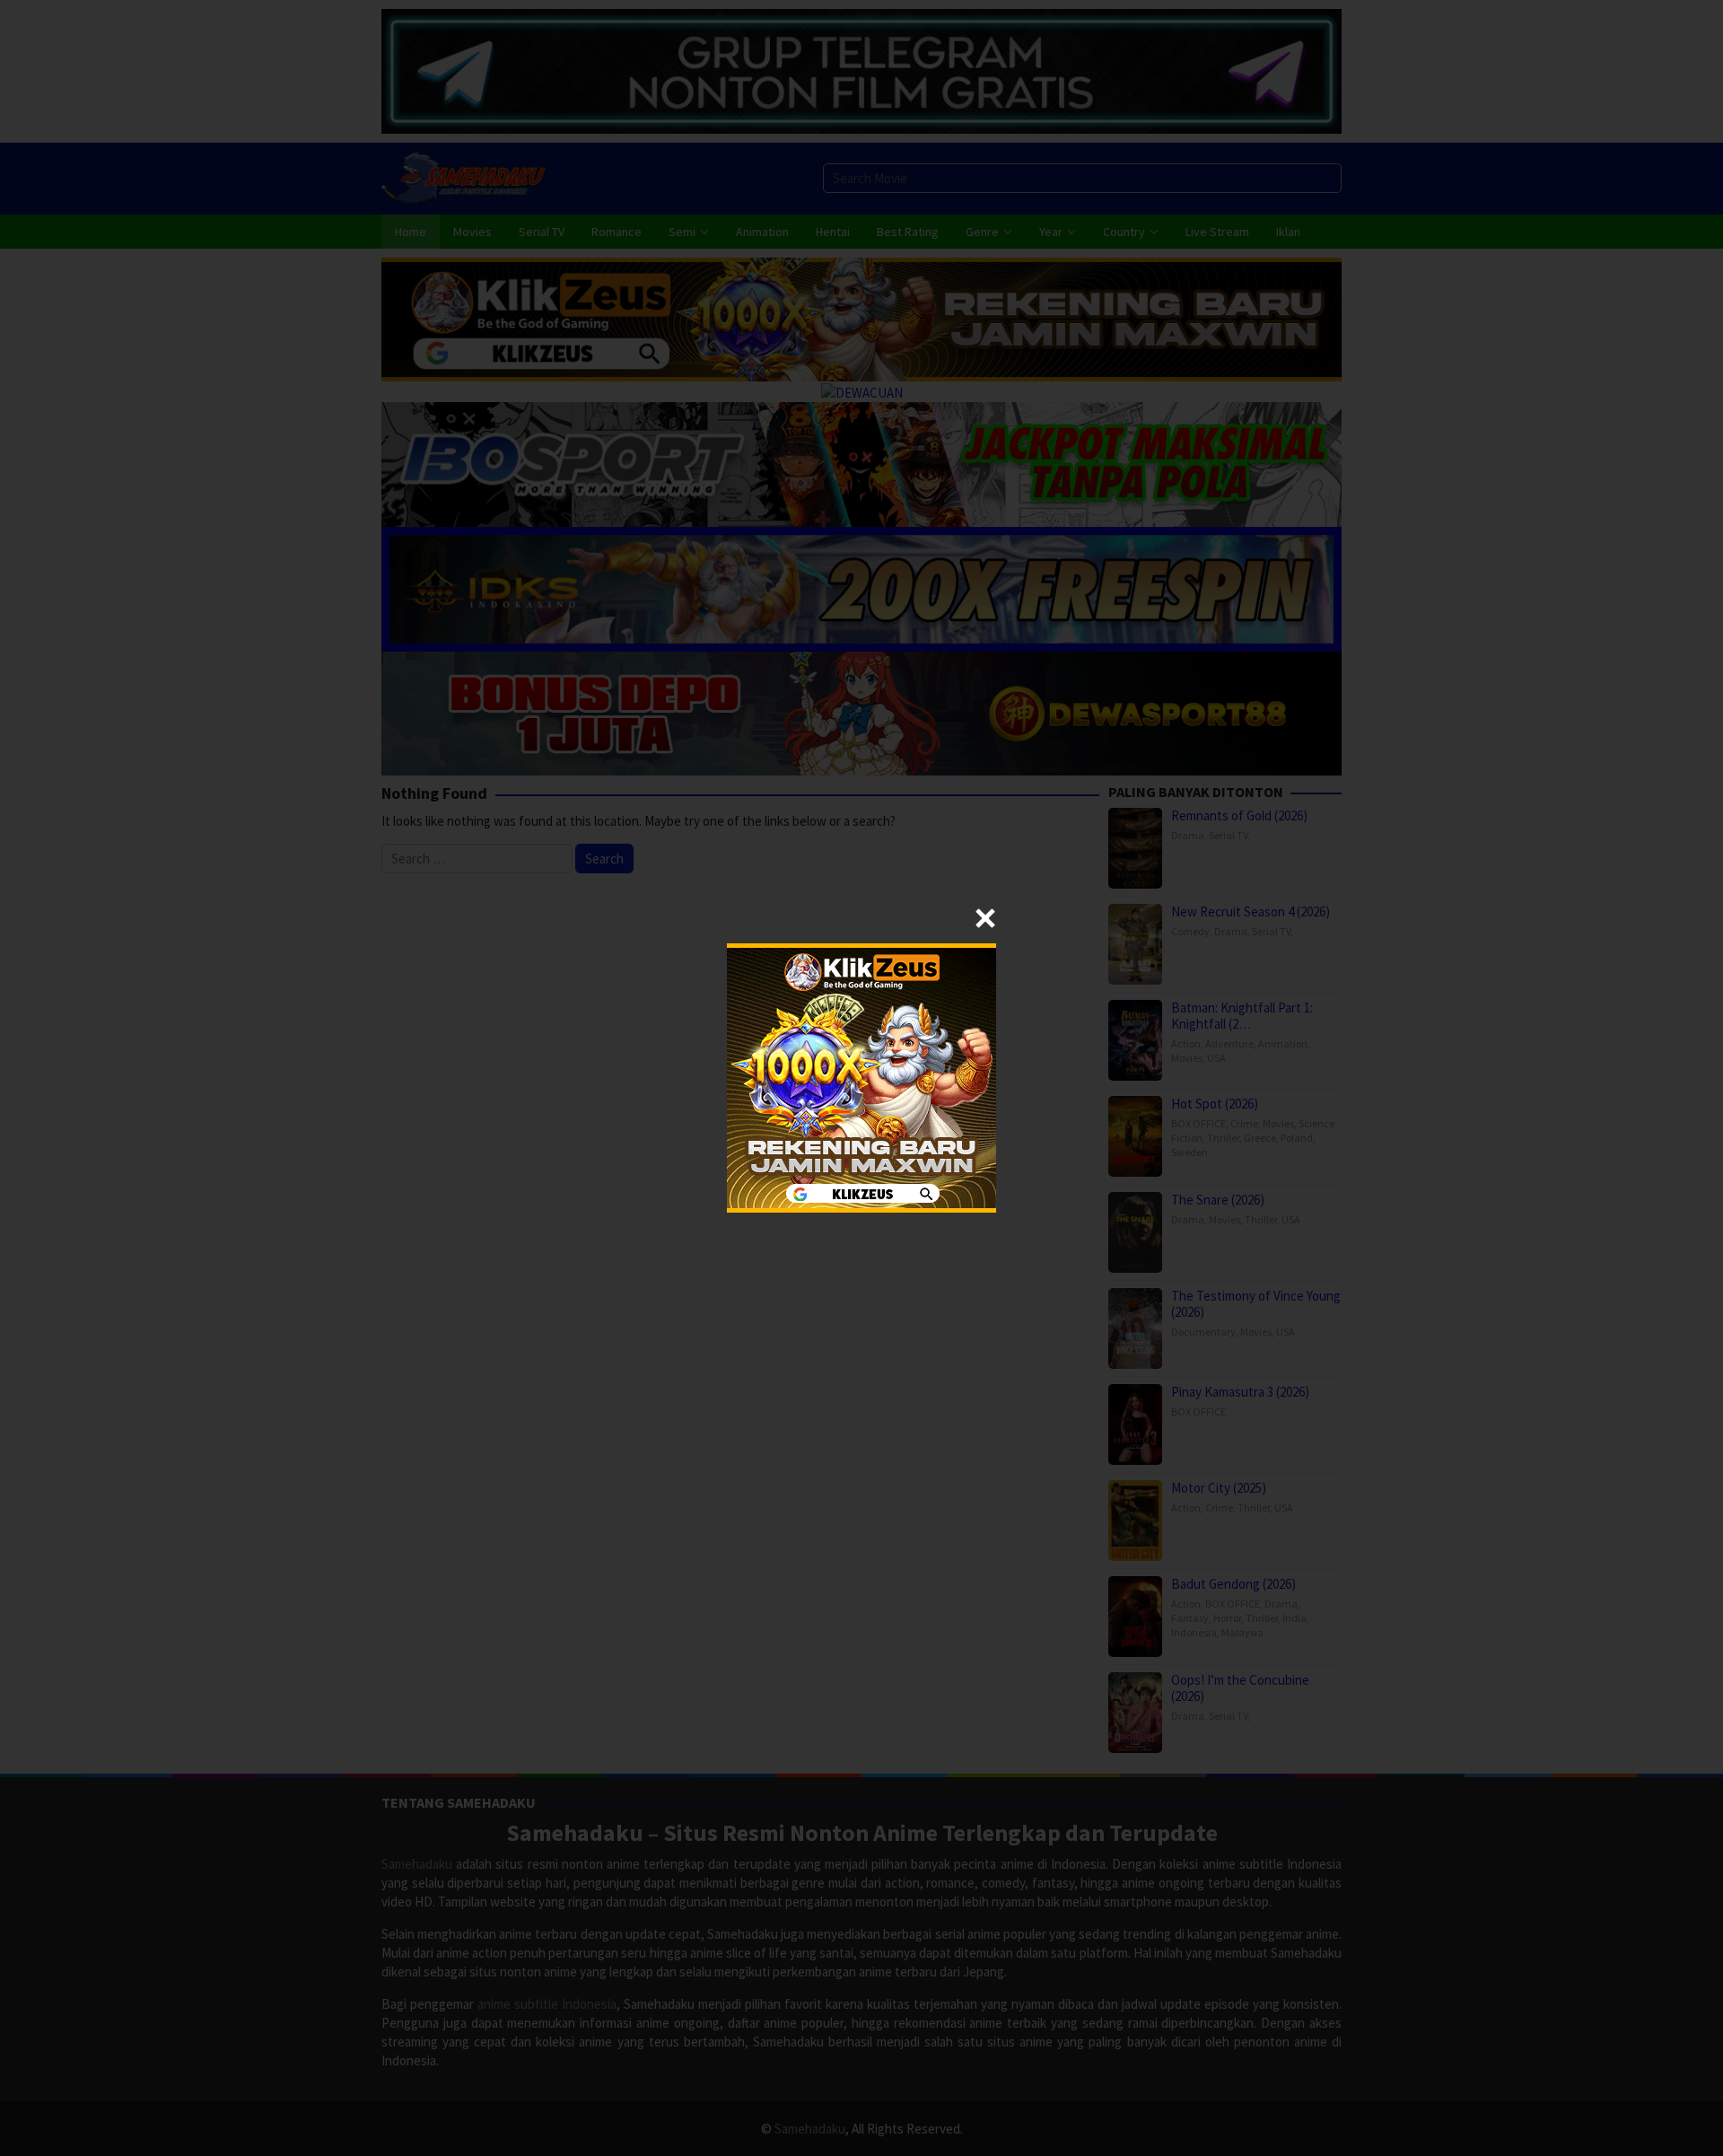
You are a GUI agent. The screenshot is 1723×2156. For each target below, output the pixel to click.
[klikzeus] (861, 1077)
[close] (985, 918)
